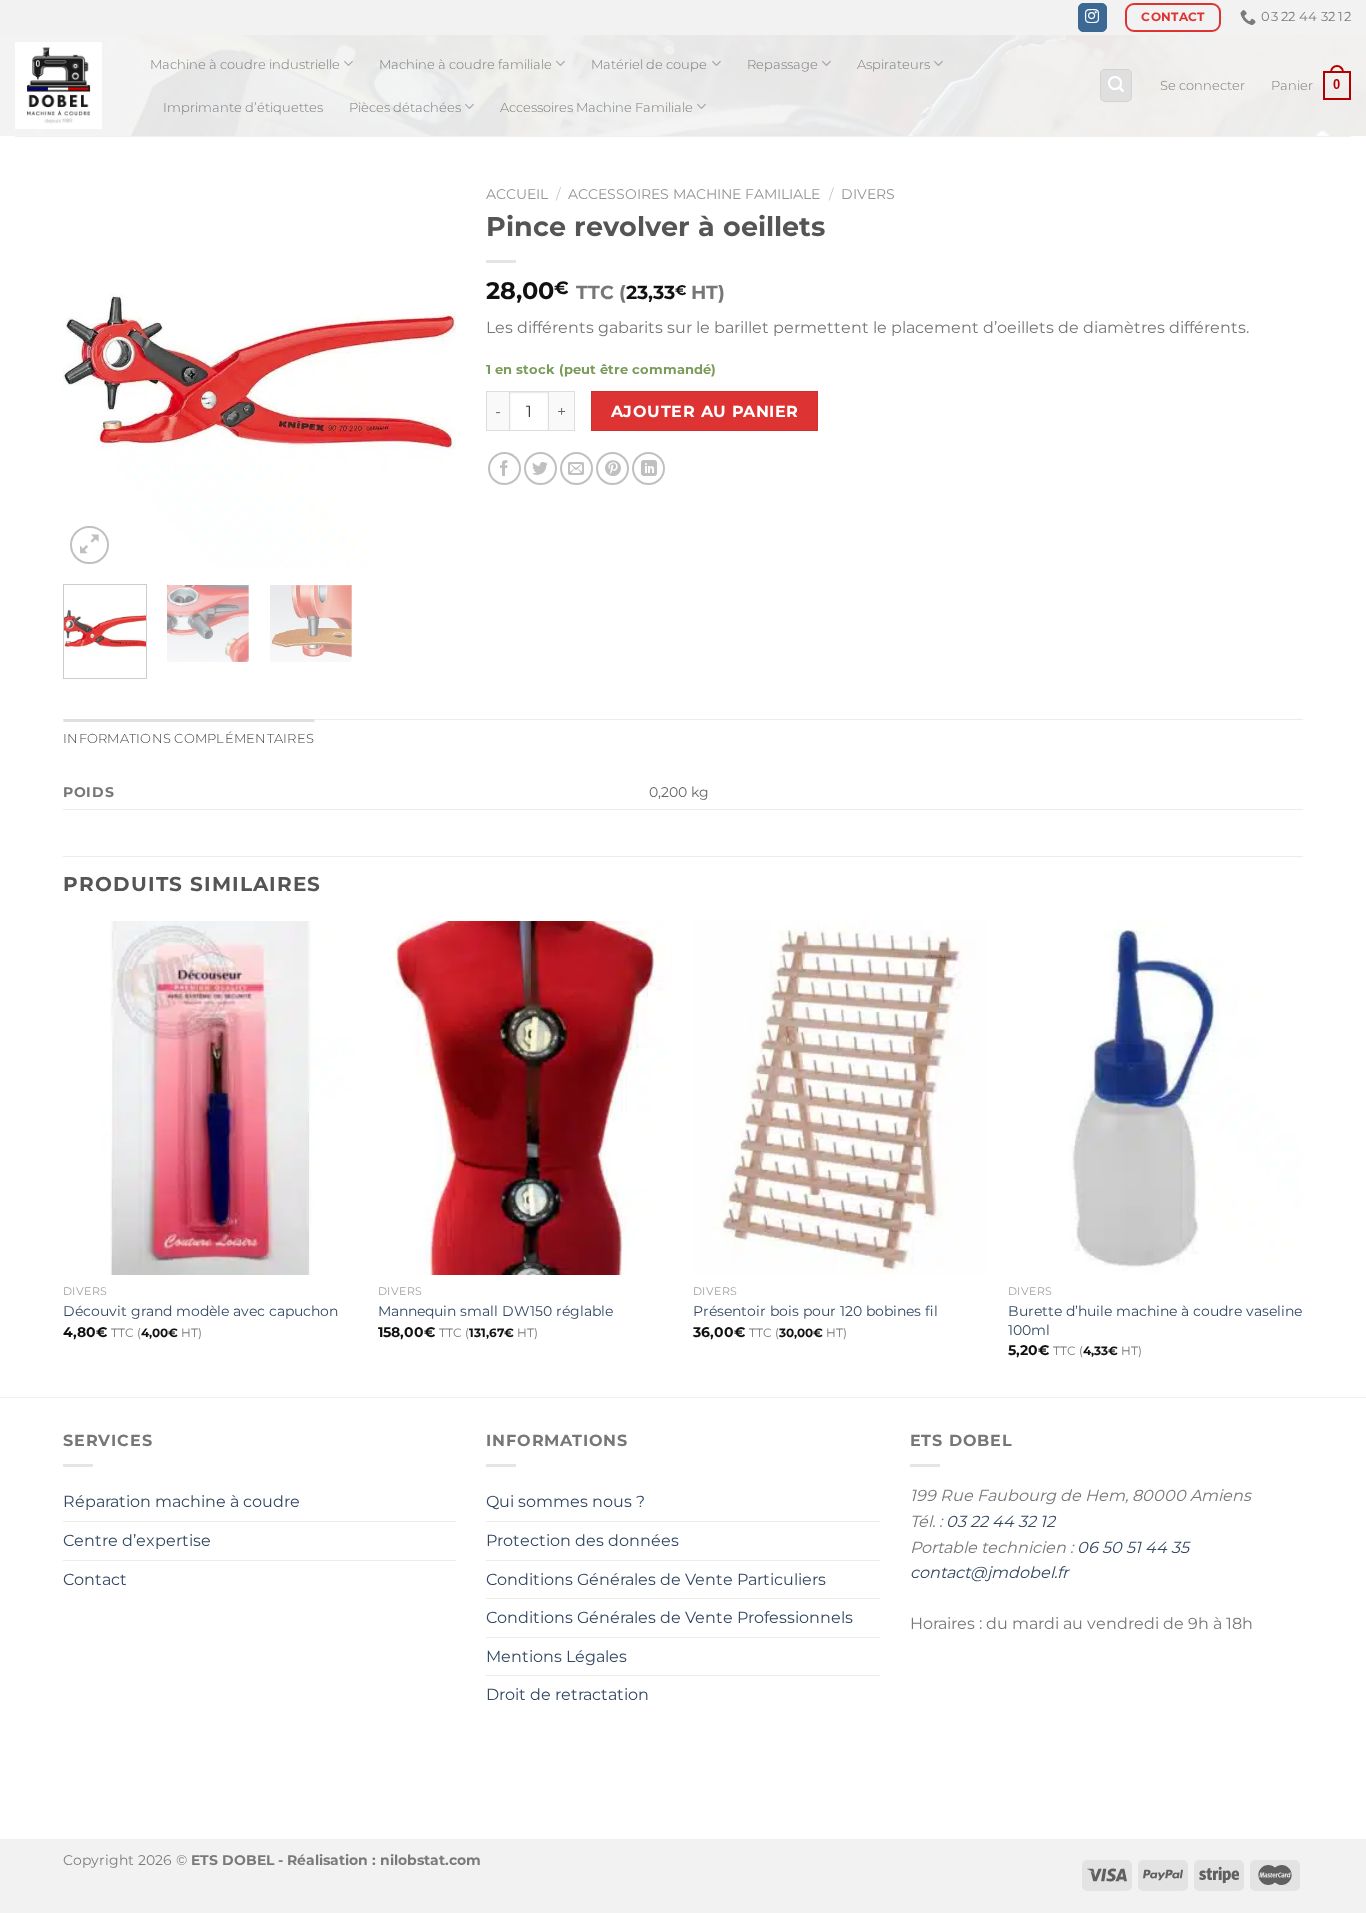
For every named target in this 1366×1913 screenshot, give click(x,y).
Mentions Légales (556, 1656)
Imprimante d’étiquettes (243, 107)
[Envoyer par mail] (576, 468)
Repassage (782, 64)
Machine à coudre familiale (465, 64)
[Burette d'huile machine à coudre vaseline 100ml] (1155, 1098)
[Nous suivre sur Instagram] (1092, 18)
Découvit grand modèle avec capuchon (200, 1311)
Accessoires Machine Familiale (596, 107)
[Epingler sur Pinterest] (612, 468)
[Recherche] (1116, 85)
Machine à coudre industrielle (245, 64)
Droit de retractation (567, 1694)
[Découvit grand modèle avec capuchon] (210, 1098)
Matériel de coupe (649, 64)
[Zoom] (89, 545)
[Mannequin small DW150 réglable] (525, 1098)
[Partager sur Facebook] (504, 468)
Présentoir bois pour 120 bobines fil (815, 1311)
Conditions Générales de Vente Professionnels (669, 1617)
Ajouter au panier (705, 411)
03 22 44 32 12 (1000, 1521)
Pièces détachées (405, 107)
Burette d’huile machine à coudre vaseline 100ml (1155, 1320)
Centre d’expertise (137, 1540)
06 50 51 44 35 (1133, 1547)
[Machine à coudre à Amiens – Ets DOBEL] (67, 85)
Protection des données (582, 1540)
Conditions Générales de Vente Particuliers (656, 1579)
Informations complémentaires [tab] (188, 738)
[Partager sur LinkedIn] (648, 468)
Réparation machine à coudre (181, 1501)
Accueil (517, 194)
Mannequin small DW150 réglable (495, 1311)
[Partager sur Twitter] (540, 468)
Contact (95, 1579)
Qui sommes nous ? (565, 1501)
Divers (868, 194)
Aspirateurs (893, 64)
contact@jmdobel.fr (989, 1572)
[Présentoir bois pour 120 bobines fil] (840, 1098)
